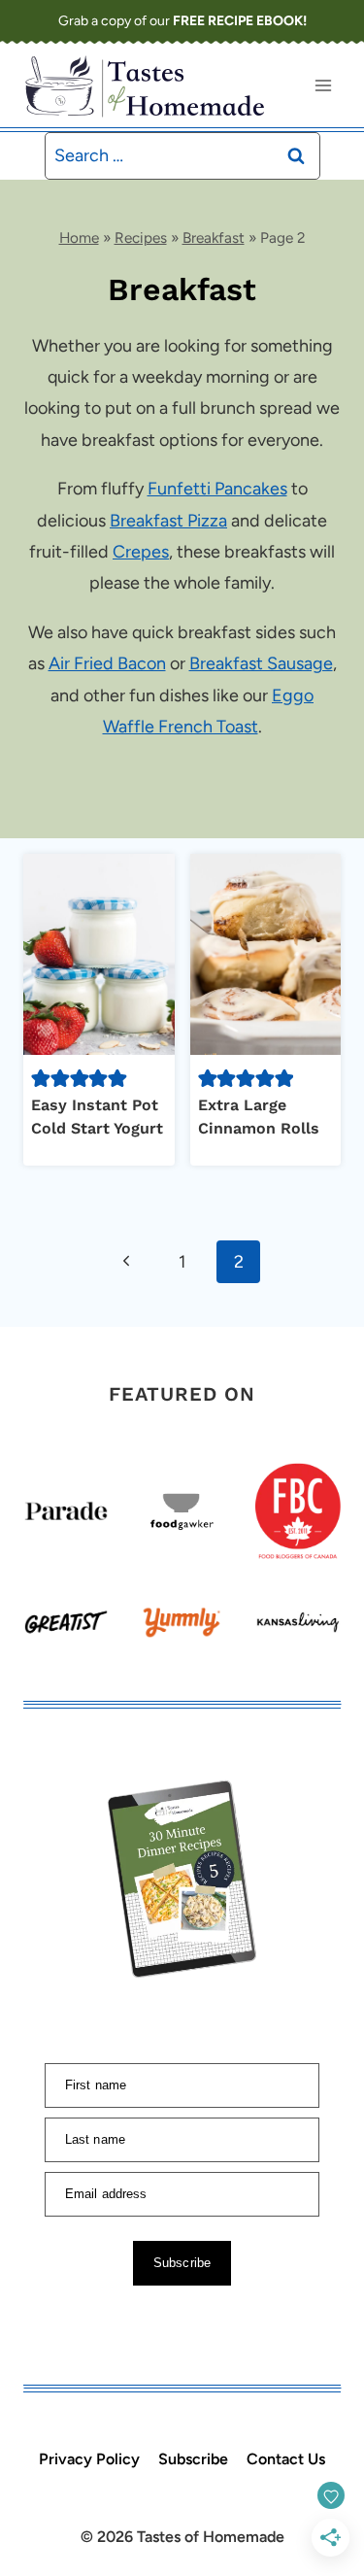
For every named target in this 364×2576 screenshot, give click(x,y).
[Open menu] (323, 85)
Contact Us (286, 2459)
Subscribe (193, 2459)
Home (79, 237)
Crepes (141, 552)
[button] (41, 1078)
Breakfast (214, 237)
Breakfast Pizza (168, 521)
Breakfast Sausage (261, 663)
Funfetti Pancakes (217, 489)
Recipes (141, 237)
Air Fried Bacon (107, 663)
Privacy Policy (89, 2459)
